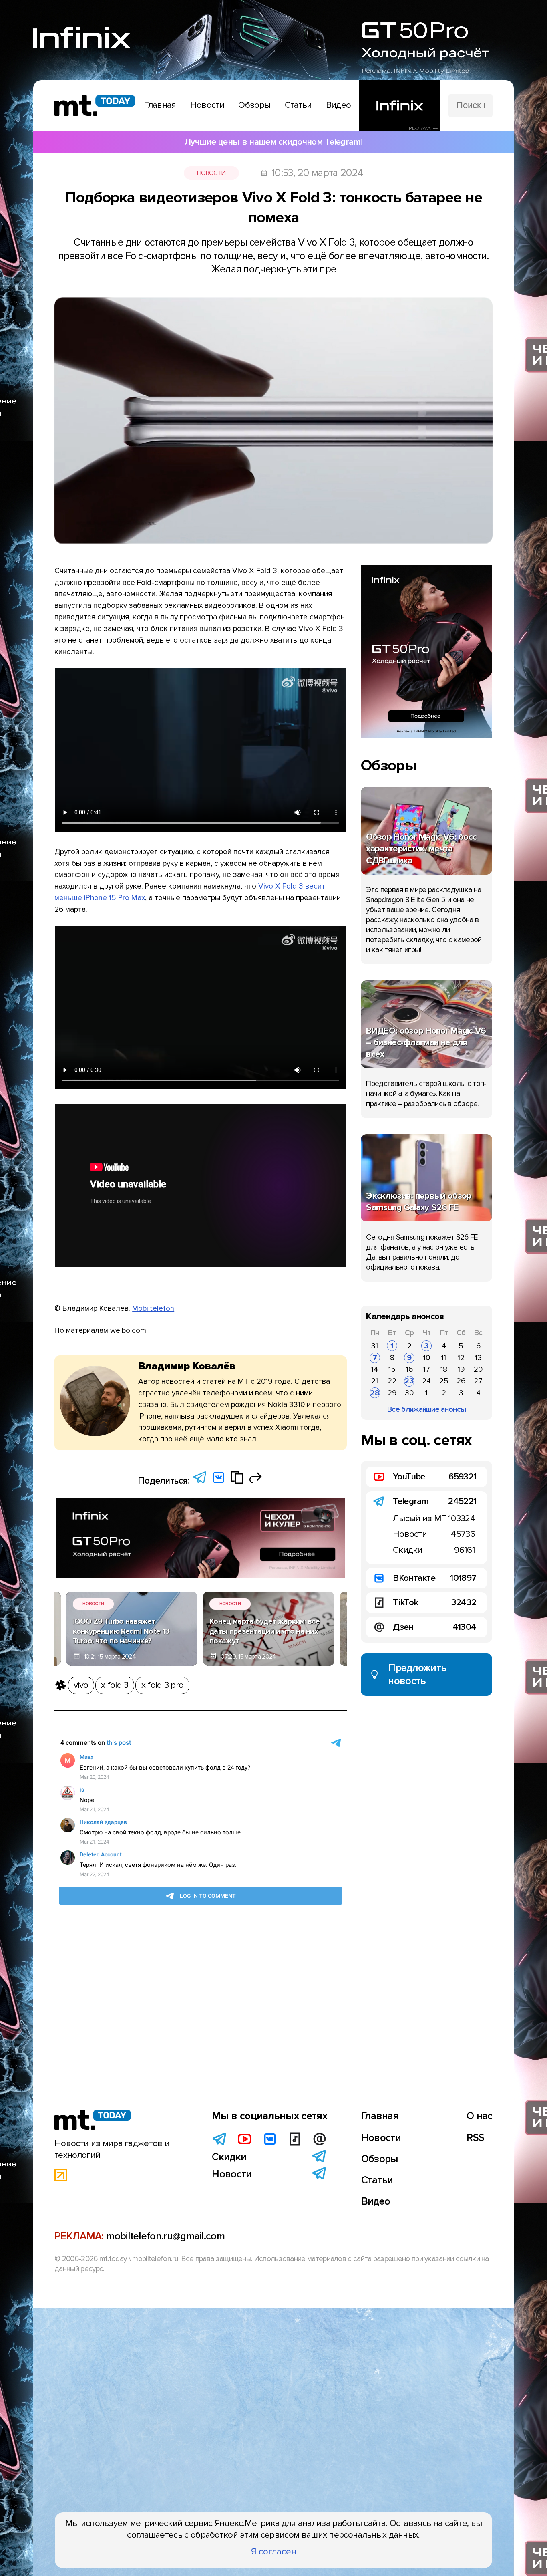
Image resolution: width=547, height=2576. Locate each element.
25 (444, 1381)
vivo (81, 1685)
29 (392, 1393)
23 (409, 1381)
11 (444, 1358)
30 (409, 1393)
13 (478, 1358)
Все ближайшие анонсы (426, 1409)
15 (392, 1369)
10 (427, 1358)
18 (444, 1369)
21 (375, 1381)
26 (461, 1381)
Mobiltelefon (153, 1308)
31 (375, 1346)
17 (427, 1369)
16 (409, 1369)
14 (375, 1369)
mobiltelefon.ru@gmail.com (165, 2236)
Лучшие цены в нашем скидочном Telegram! (273, 142)
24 (426, 1381)
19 (461, 1369)
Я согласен (274, 2552)
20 (478, 1369)
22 (392, 1381)
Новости (211, 173)
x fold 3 (115, 1685)
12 (461, 1358)
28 (375, 1393)
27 (478, 1381)
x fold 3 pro (163, 1685)
